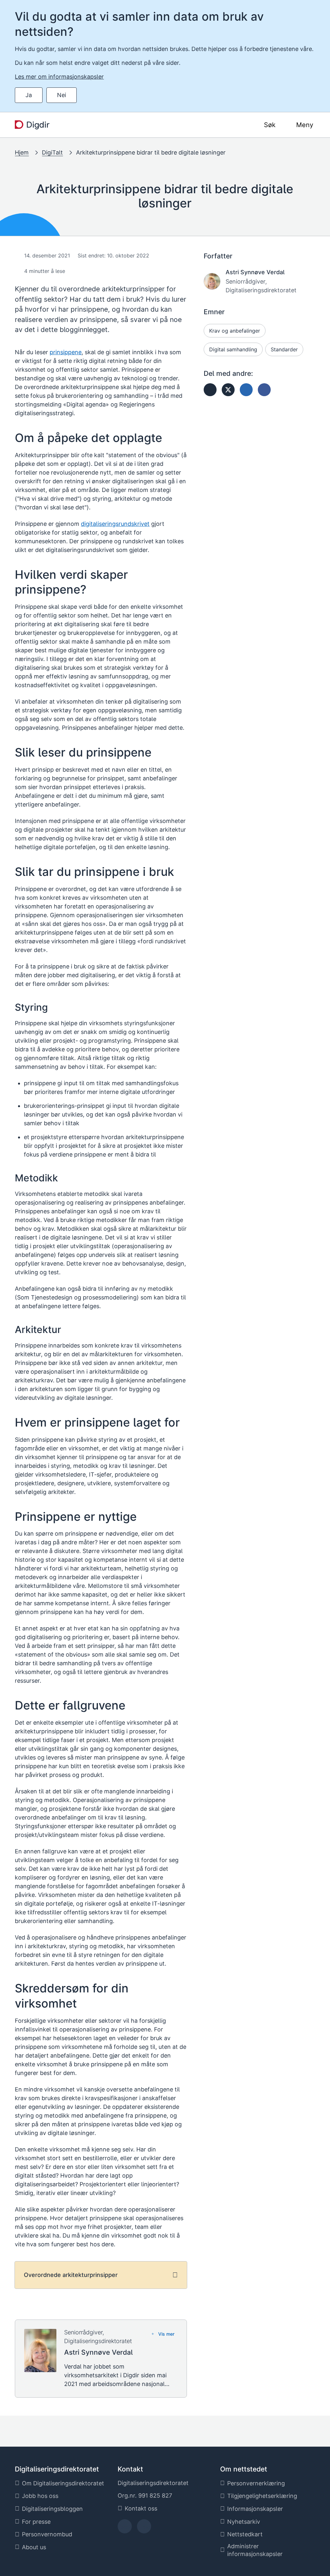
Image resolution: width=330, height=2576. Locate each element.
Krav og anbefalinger (235, 331)
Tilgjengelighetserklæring (262, 2496)
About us (34, 2547)
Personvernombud (47, 2534)
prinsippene (66, 352)
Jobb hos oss (40, 2496)
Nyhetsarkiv (244, 2522)
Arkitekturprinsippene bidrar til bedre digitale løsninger (151, 152)
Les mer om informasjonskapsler (59, 77)
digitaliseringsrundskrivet (115, 524)
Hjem (22, 152)
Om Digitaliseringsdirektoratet (63, 2483)
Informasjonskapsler (255, 2509)
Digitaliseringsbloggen (52, 2509)
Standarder (284, 349)
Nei (62, 95)
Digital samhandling (233, 349)
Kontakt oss (141, 2508)
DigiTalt (52, 152)
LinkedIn (144, 2528)
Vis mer (166, 2334)
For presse (36, 2522)
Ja (29, 95)
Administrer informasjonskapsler (255, 2550)
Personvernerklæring (256, 2483)
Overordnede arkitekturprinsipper (71, 2275)
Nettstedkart (245, 2534)
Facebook (125, 2528)
